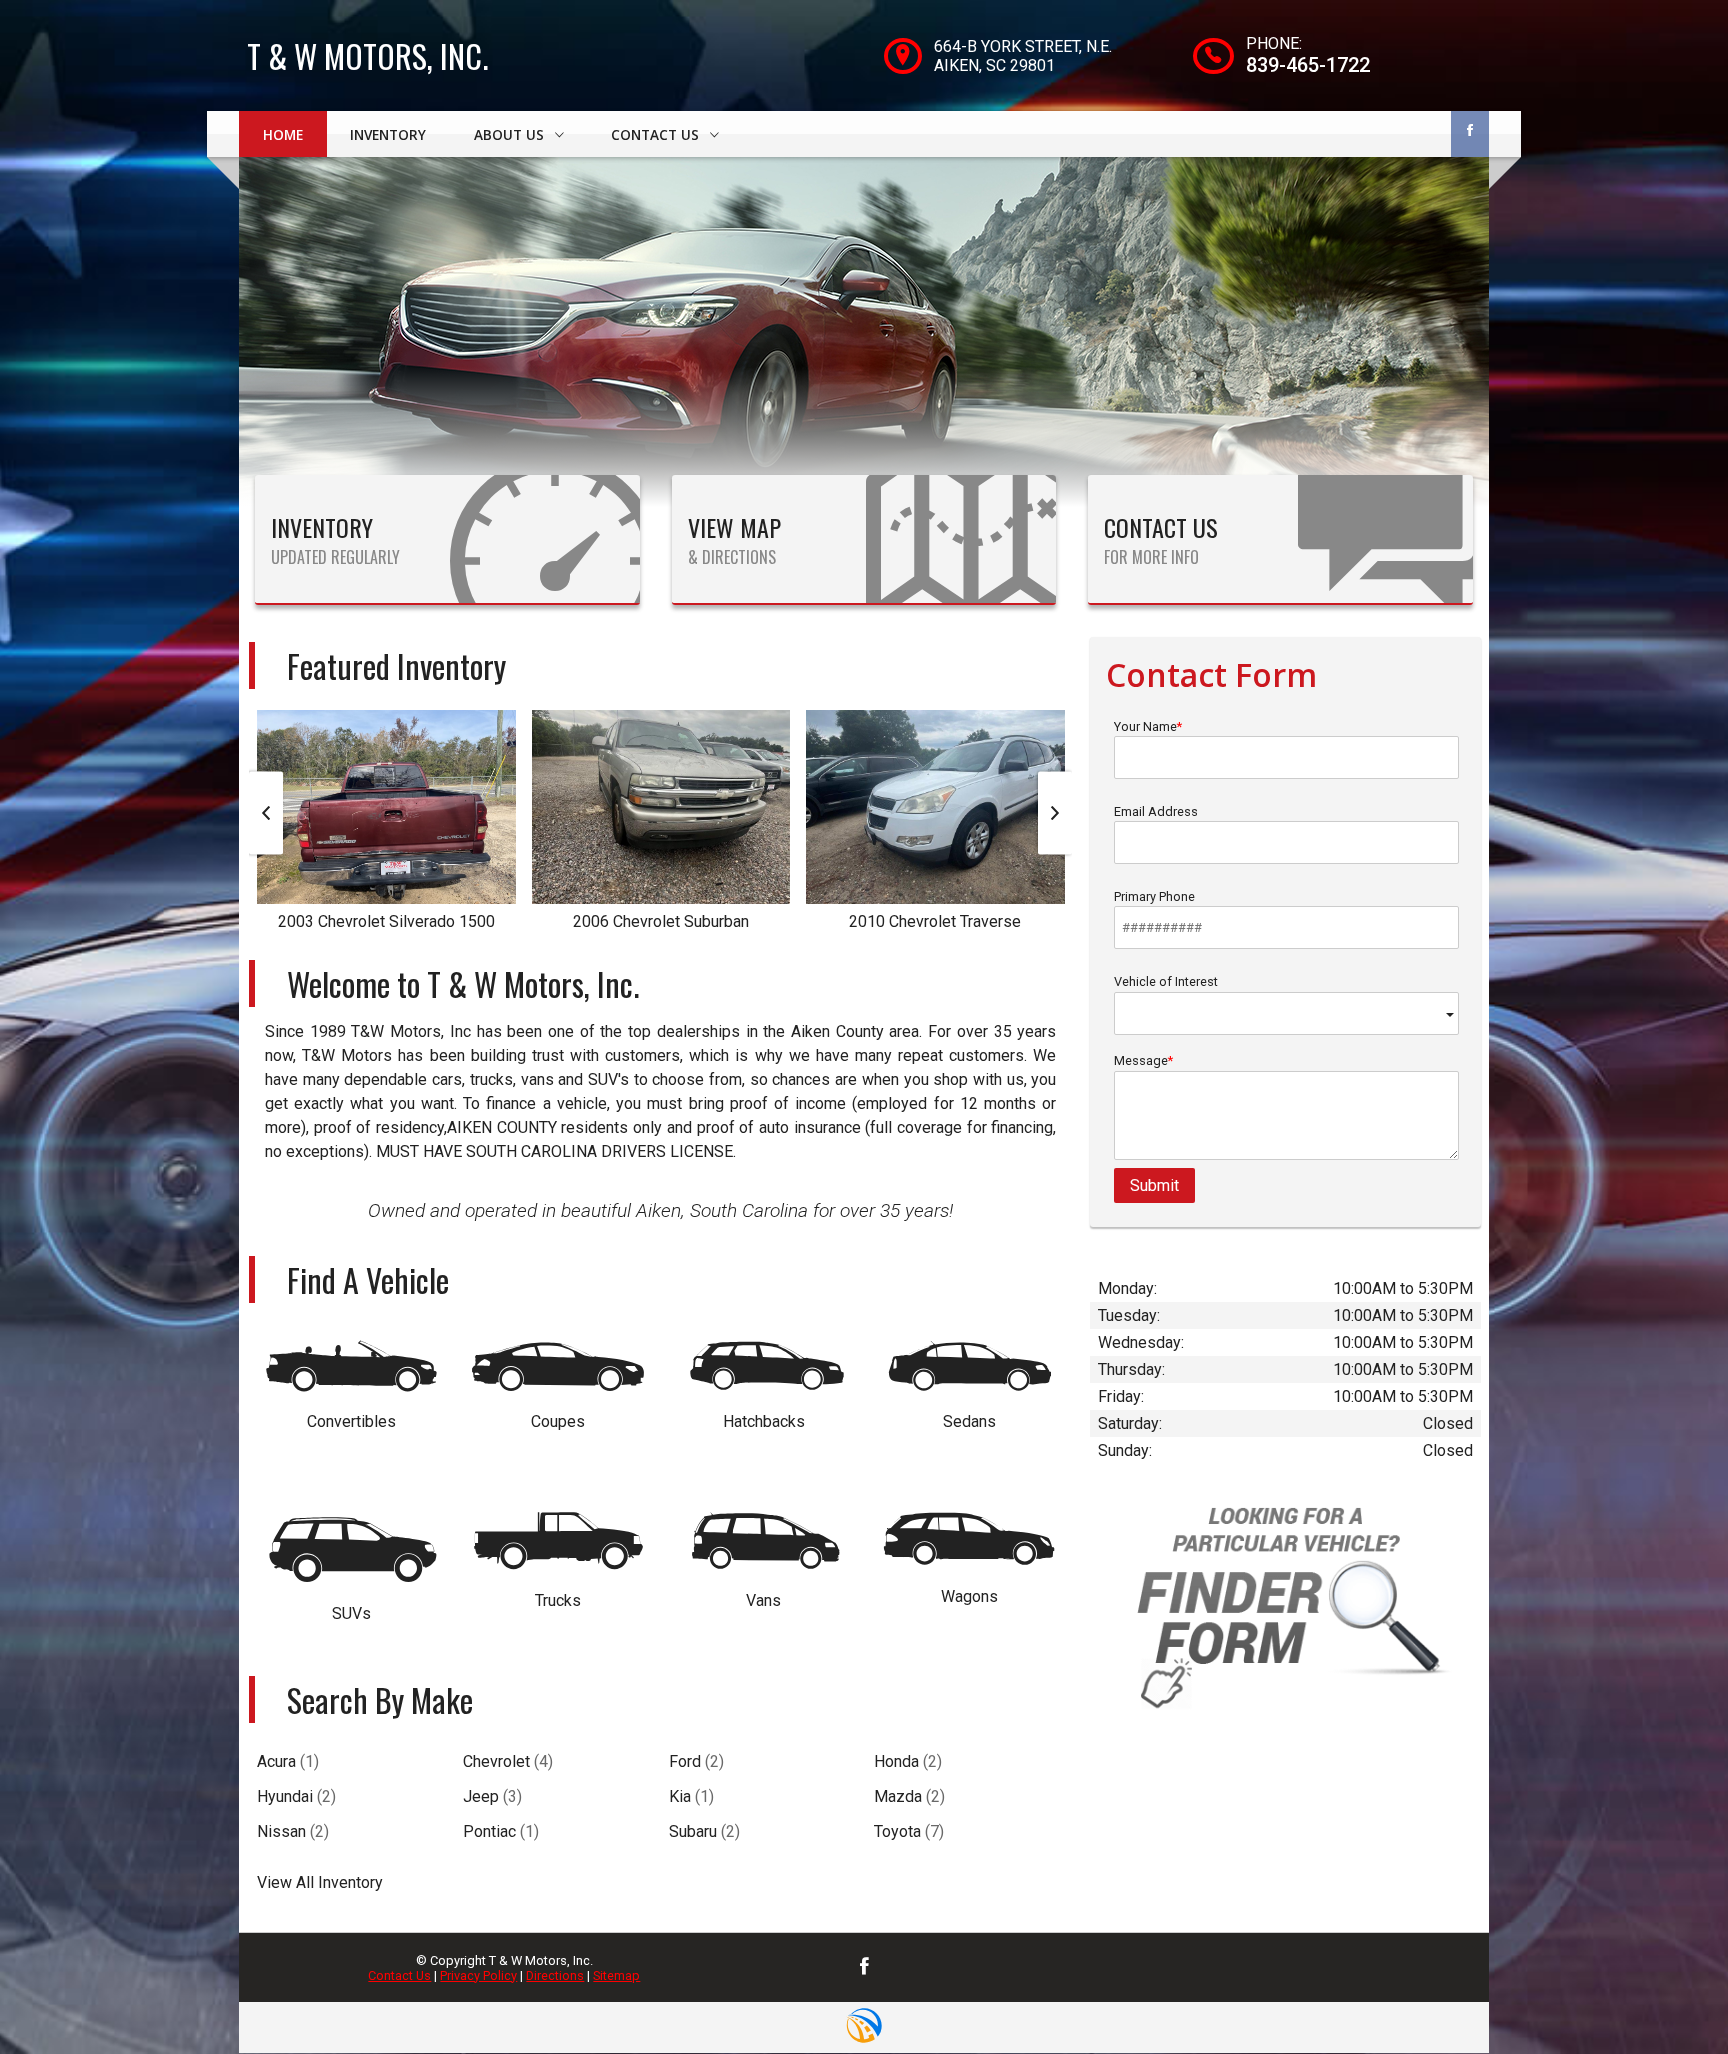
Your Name (1145, 726)
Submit (1154, 1185)
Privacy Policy (478, 1975)
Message (1141, 1060)
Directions (555, 1975)
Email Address (1156, 811)
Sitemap (616, 1975)
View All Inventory (320, 1882)
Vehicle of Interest (1166, 981)
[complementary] (1668, 1994)
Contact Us (399, 1975)
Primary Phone (1154, 896)
